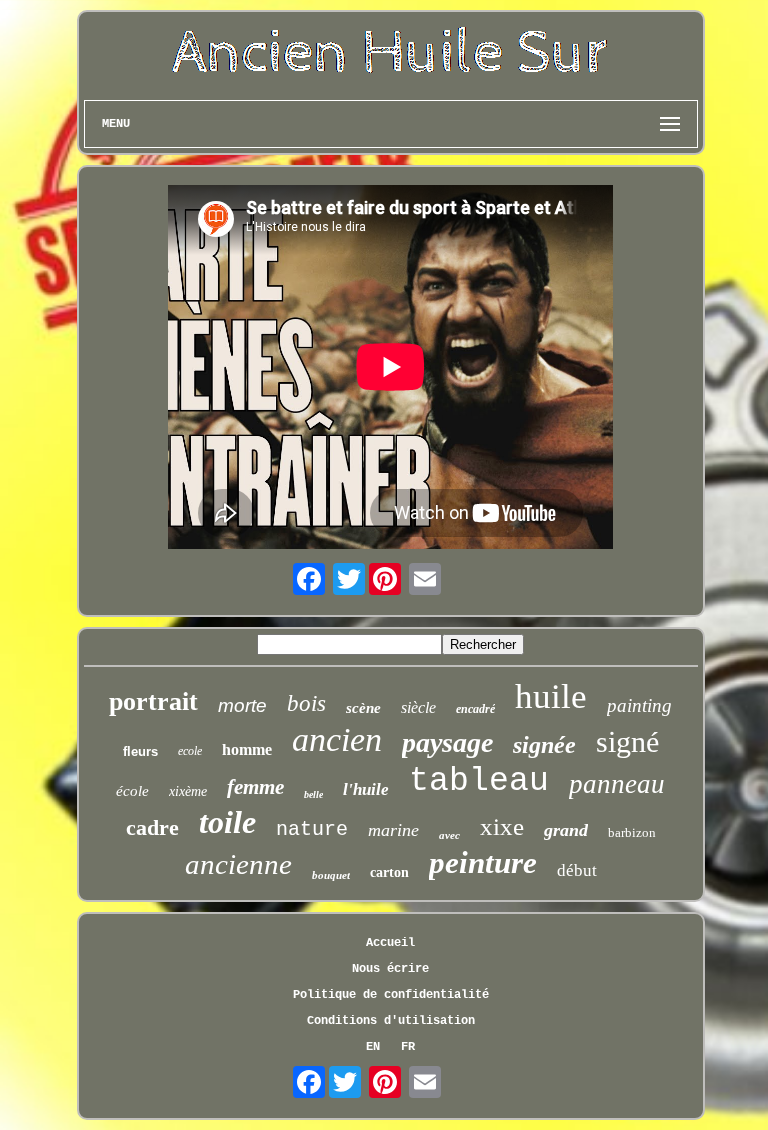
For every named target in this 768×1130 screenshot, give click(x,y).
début (577, 870)
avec (449, 835)
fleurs (140, 751)
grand (566, 830)
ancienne (238, 864)
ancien (337, 739)
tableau (479, 781)
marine (393, 830)
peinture (483, 862)
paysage (447, 742)
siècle (418, 707)
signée (544, 745)
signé (627, 741)
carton (389, 872)
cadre (152, 827)
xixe (502, 826)
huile (551, 696)
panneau (617, 784)
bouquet (331, 875)
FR (408, 1047)
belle (313, 794)
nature (312, 829)
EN (373, 1047)
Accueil (390, 943)
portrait (153, 701)
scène (363, 708)
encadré (475, 709)
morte (242, 705)
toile (227, 822)
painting (639, 705)
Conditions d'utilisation (391, 1021)
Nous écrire (390, 969)
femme (255, 787)
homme (247, 749)
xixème (188, 791)
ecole (190, 751)
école (132, 791)
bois (306, 703)
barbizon (632, 832)
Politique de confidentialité (391, 995)
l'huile (366, 789)
